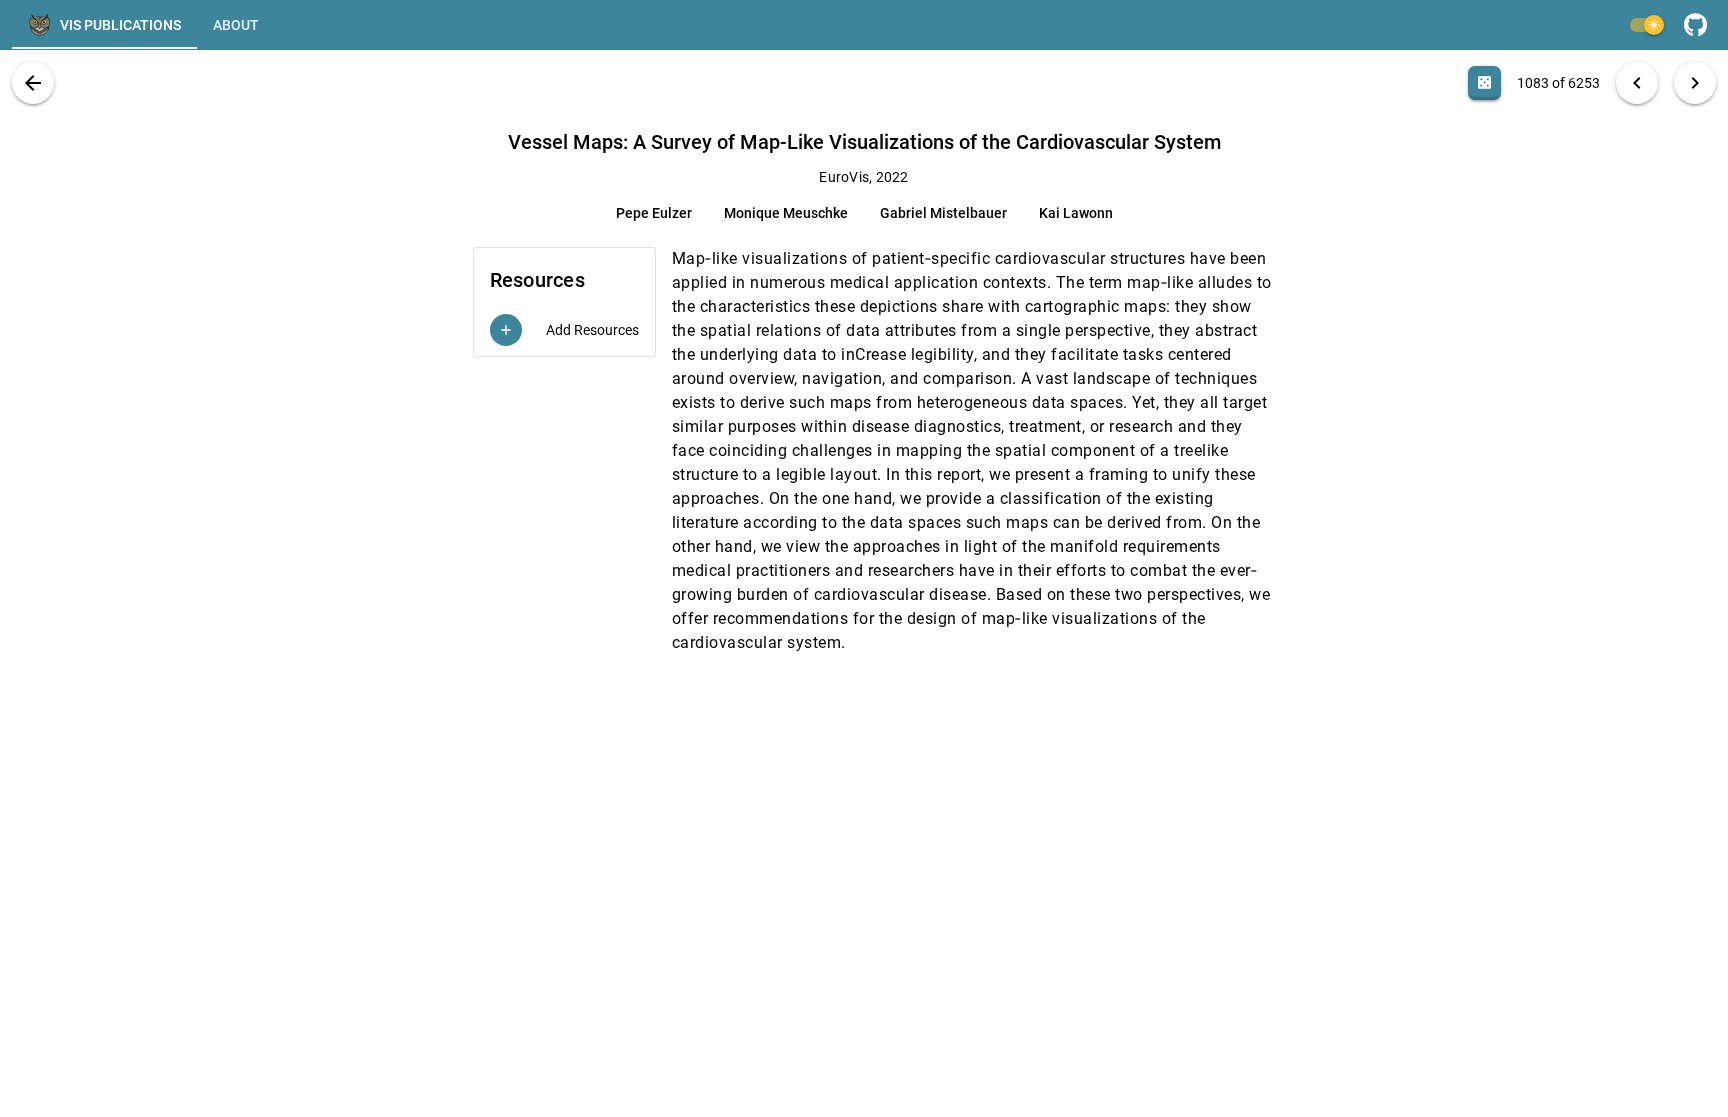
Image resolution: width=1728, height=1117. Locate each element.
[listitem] (564, 330)
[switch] (1646, 25)
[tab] (104, 25)
